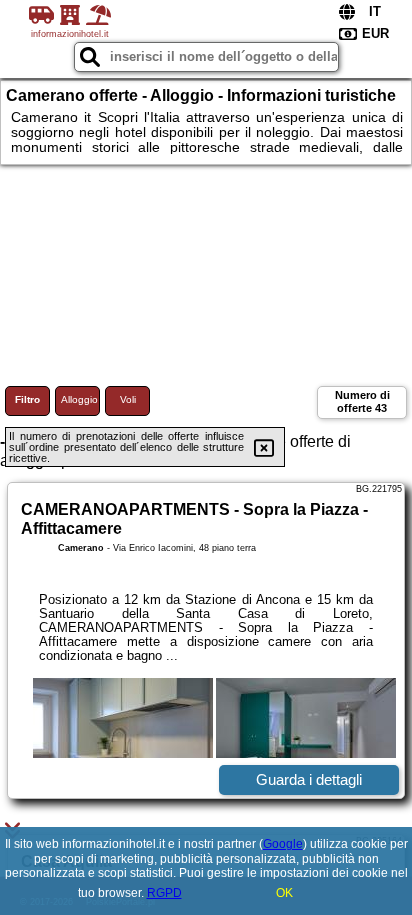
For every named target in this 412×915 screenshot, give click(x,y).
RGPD (164, 893)
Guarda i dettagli (309, 779)
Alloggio (79, 399)
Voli (128, 399)
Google (283, 844)
